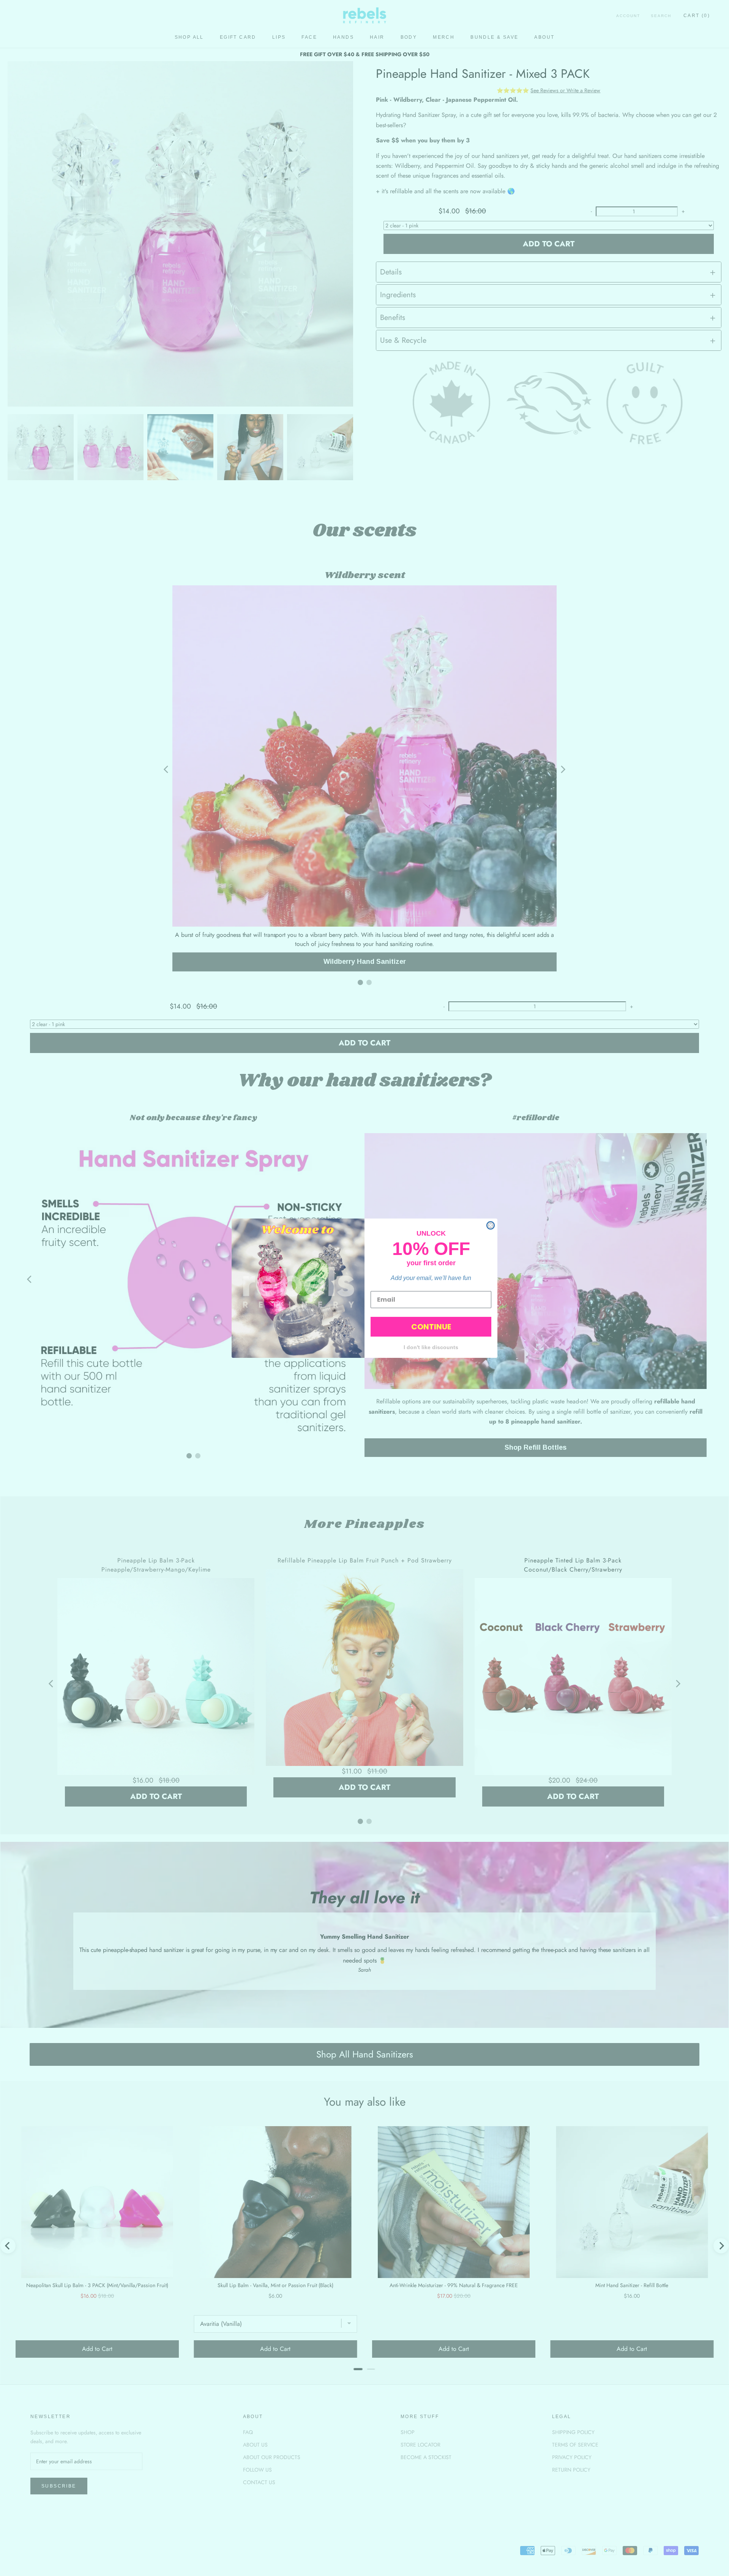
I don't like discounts (431, 1347)
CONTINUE (431, 1327)
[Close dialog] (491, 1225)
